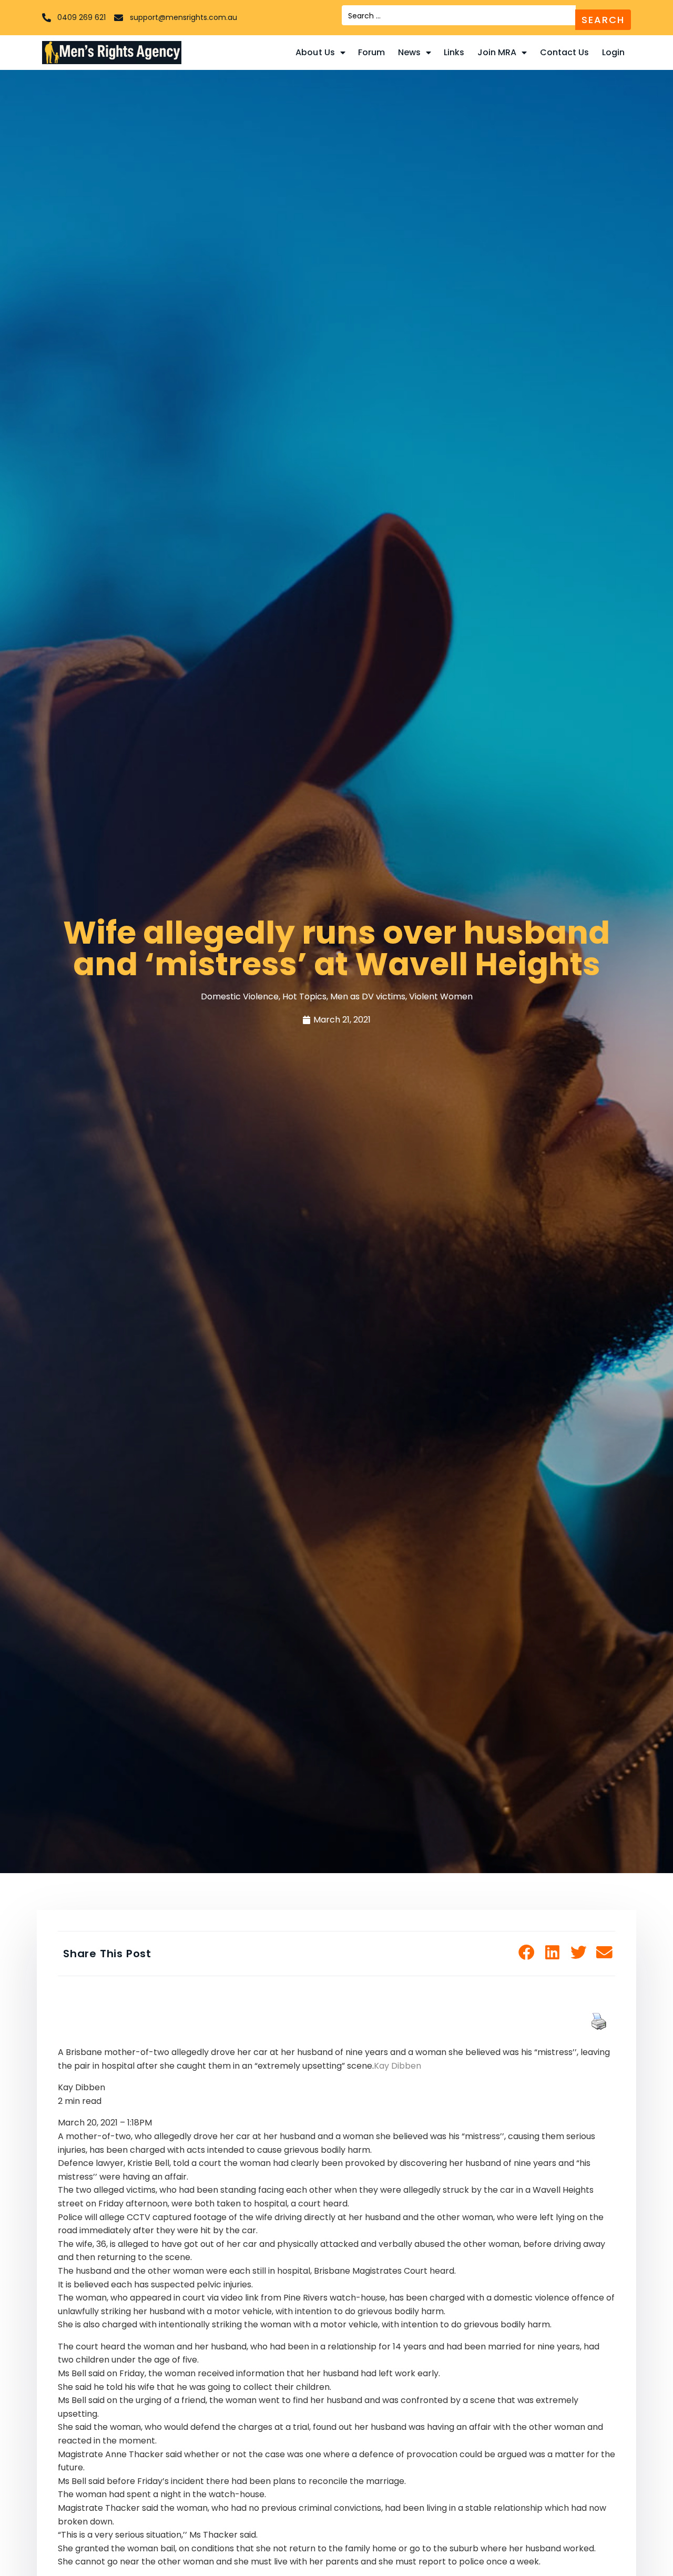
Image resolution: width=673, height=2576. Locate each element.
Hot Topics (304, 996)
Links (454, 52)
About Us (315, 52)
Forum (372, 52)
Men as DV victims (368, 996)
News (409, 52)
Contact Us (565, 52)
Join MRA (497, 52)
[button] (527, 1953)
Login (614, 52)
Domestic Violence (240, 996)
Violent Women (441, 996)
